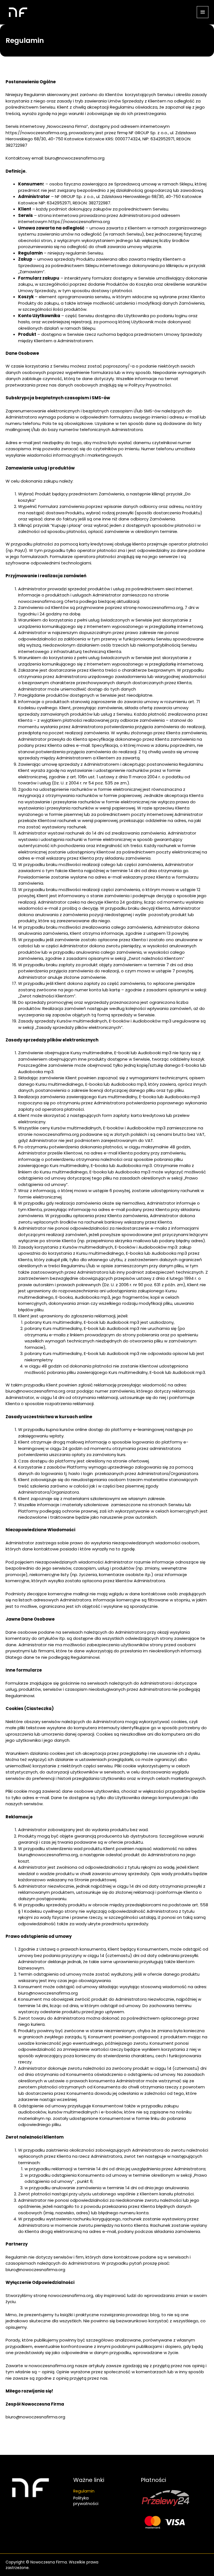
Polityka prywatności (86, 2501)
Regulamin (84, 2491)
